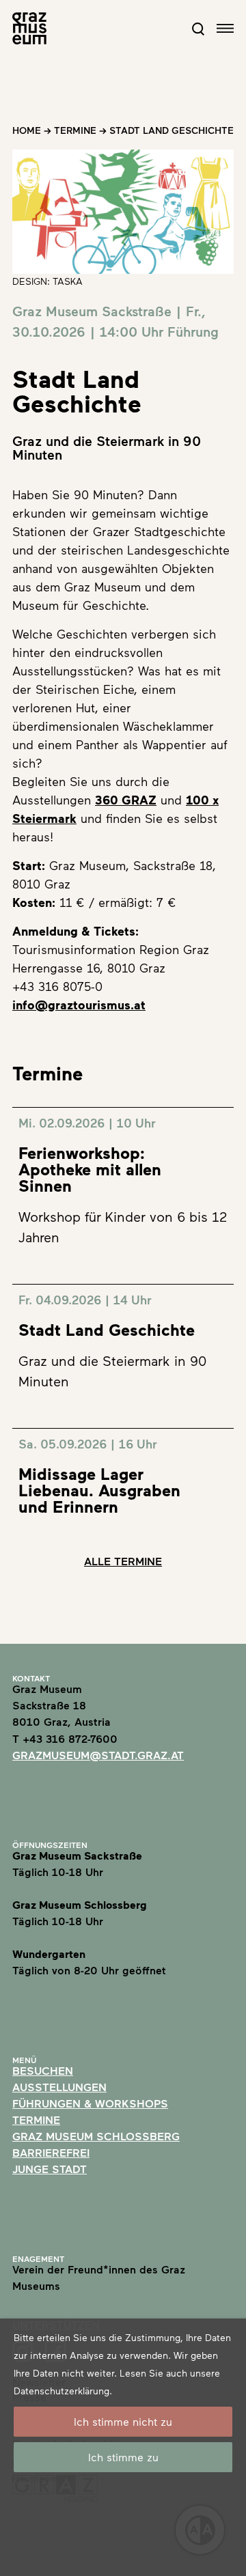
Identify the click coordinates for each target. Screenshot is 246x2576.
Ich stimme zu (123, 2457)
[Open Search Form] (198, 29)
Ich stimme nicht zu (123, 2421)
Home (27, 130)
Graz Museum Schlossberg (96, 2136)
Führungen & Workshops (90, 2103)
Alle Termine (123, 1561)
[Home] (29, 28)
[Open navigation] (225, 28)
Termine (75, 130)
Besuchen (43, 2070)
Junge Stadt (50, 2169)
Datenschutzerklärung (61, 2391)
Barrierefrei (51, 2152)
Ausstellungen (59, 2087)
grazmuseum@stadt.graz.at (98, 1755)
